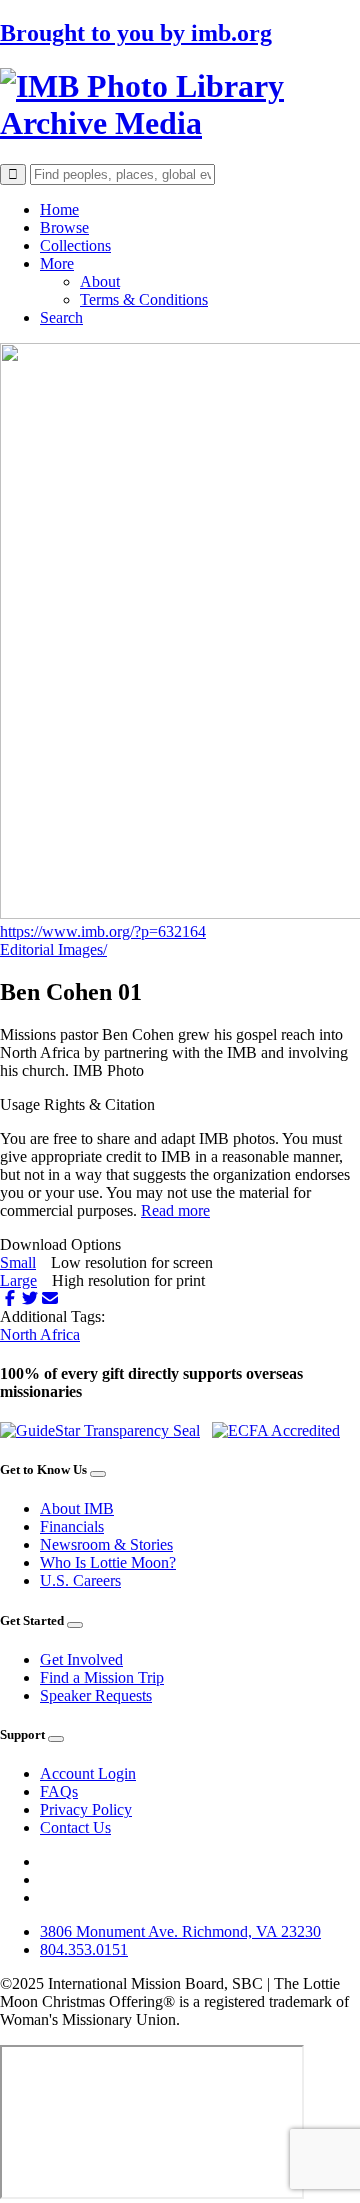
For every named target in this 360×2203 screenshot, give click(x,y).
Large (18, 1280)
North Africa (40, 1334)
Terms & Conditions (144, 299)
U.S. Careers (80, 1580)
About (100, 281)
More (57, 263)
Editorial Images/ (53, 949)
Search (61, 317)
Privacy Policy (86, 1809)
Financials (72, 1526)
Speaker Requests (96, 1695)
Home (59, 209)
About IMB (77, 1508)
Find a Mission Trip (102, 1677)
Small (18, 1262)
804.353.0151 (84, 1949)
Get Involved (81, 1659)
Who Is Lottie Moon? (108, 1562)
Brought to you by (136, 33)
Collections (75, 245)
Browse (64, 227)
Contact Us (75, 1827)
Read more (175, 1210)
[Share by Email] (50, 1298)
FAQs (59, 1791)
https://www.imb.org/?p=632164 (103, 931)
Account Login (88, 1773)
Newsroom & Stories (106, 1544)
